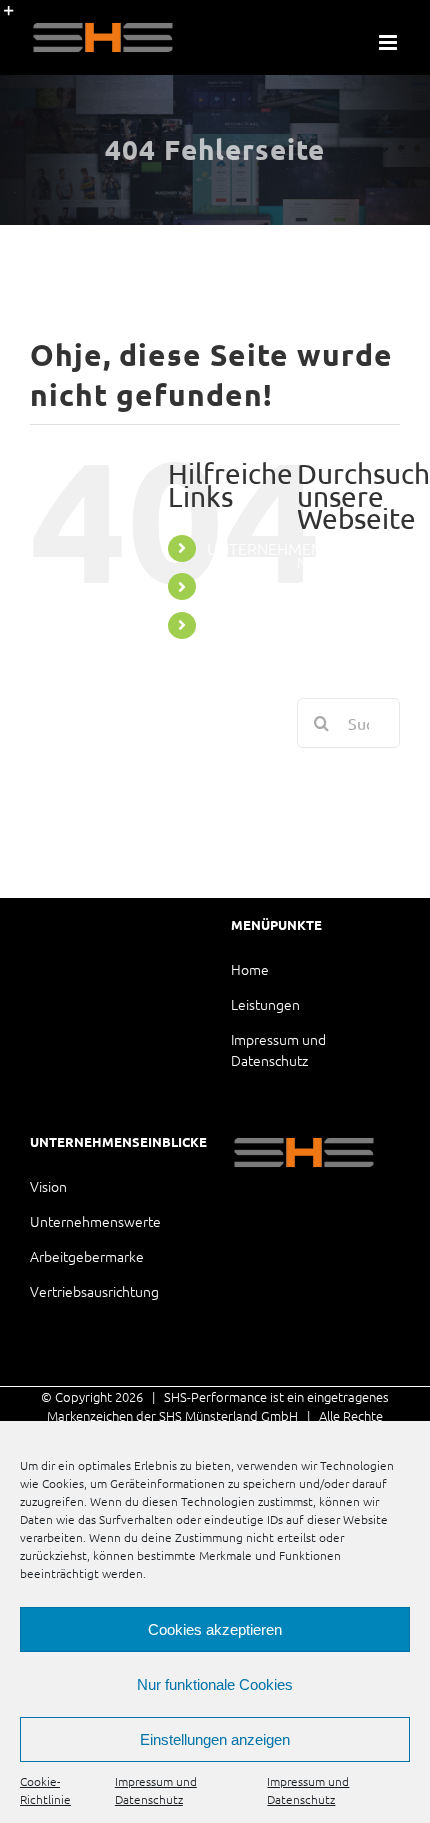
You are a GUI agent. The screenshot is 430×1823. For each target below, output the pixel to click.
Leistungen (265, 1004)
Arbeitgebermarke (87, 1256)
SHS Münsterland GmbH (228, 1415)
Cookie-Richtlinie (45, 1790)
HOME (230, 586)
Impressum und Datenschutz (156, 1790)
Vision (48, 1186)
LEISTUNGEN (252, 625)
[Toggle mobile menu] (389, 42)
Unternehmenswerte (95, 1221)
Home (250, 969)
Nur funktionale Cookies (215, 1684)
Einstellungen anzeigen (215, 1739)
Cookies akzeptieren (215, 1629)
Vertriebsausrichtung (94, 1291)
